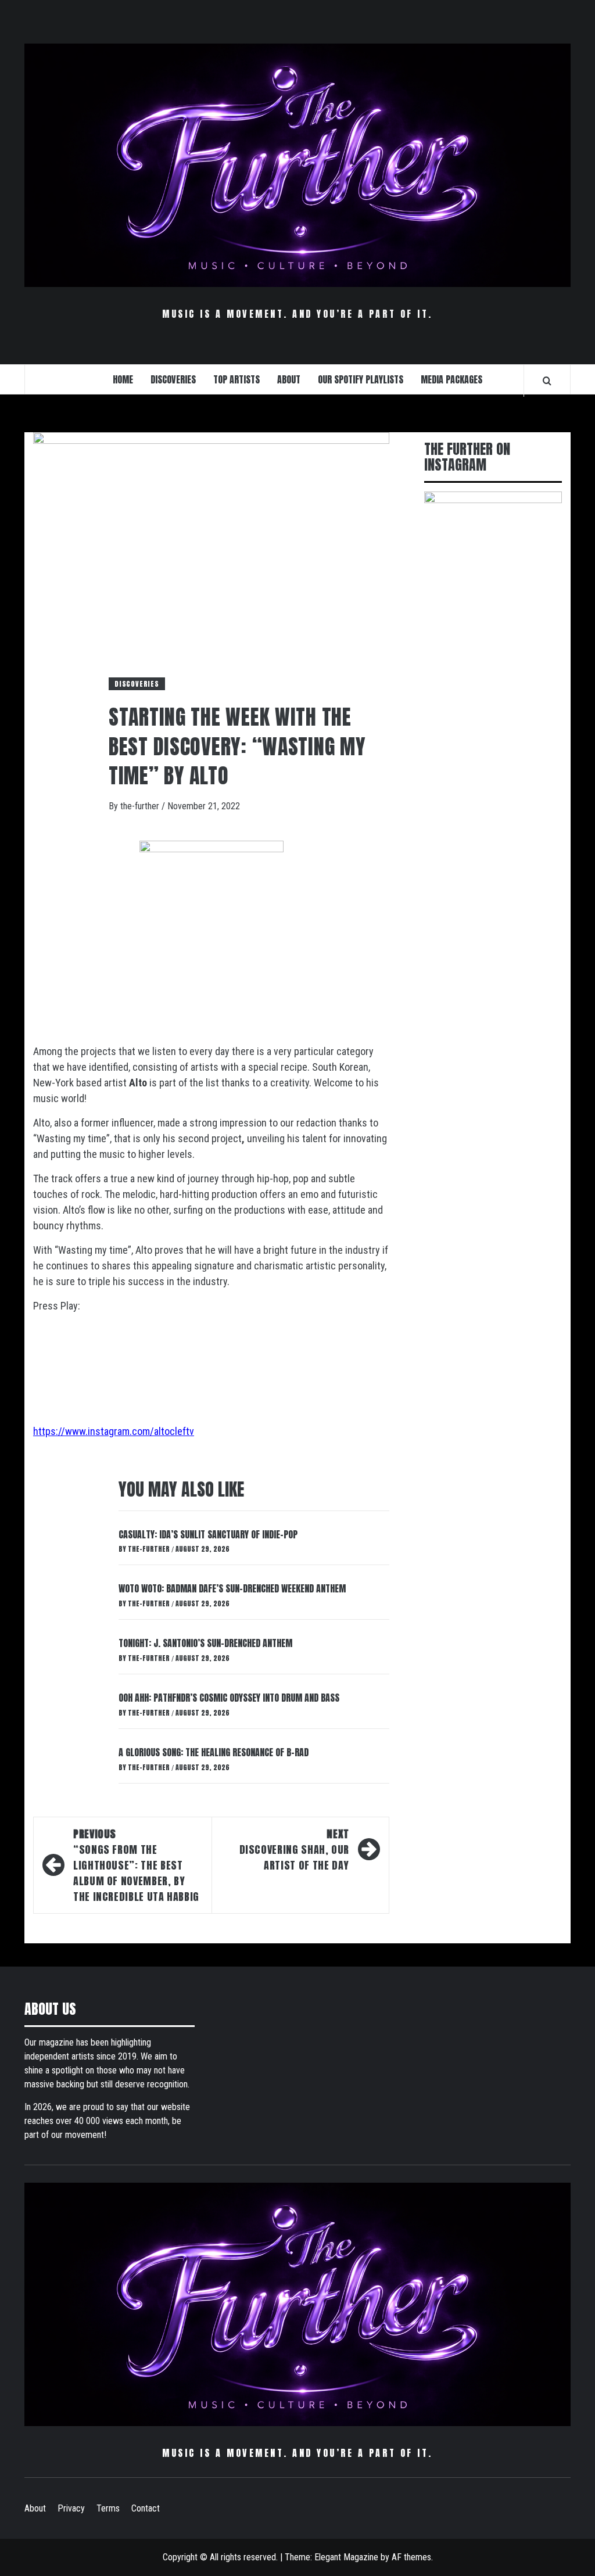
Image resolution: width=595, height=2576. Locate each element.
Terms (108, 2508)
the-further (141, 806)
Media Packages (451, 379)
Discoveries (137, 684)
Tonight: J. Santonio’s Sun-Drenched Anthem (205, 1643)
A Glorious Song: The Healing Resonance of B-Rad (214, 1752)
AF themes (411, 2557)
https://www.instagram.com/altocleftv (114, 1431)
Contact (146, 2508)
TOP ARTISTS (236, 379)
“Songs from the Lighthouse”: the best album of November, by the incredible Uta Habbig (136, 1865)
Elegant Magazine (346, 2557)
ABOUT (289, 379)
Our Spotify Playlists (361, 379)
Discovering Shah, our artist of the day (294, 1850)
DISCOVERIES (173, 379)
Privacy (71, 2508)
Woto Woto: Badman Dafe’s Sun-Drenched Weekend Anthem (232, 1588)
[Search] (547, 381)
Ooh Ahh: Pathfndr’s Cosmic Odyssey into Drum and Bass (229, 1698)
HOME (123, 379)
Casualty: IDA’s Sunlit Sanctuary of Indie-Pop (208, 1534)
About (35, 2508)
